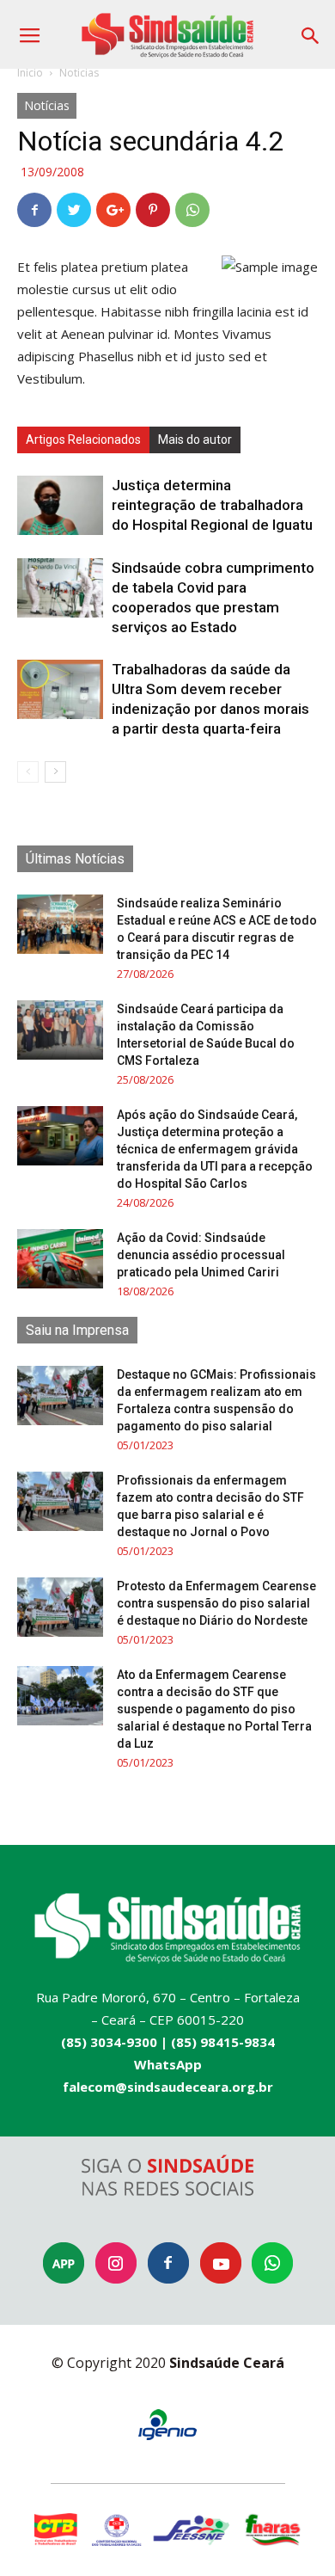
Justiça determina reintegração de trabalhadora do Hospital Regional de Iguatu (212, 505)
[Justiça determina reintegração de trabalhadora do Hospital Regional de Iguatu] (60, 505)
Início (30, 73)
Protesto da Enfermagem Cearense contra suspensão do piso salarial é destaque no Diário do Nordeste (216, 1603)
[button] (311, 30)
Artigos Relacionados (83, 440)
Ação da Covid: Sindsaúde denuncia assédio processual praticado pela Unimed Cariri (201, 1255)
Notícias (79, 73)
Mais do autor (195, 440)
